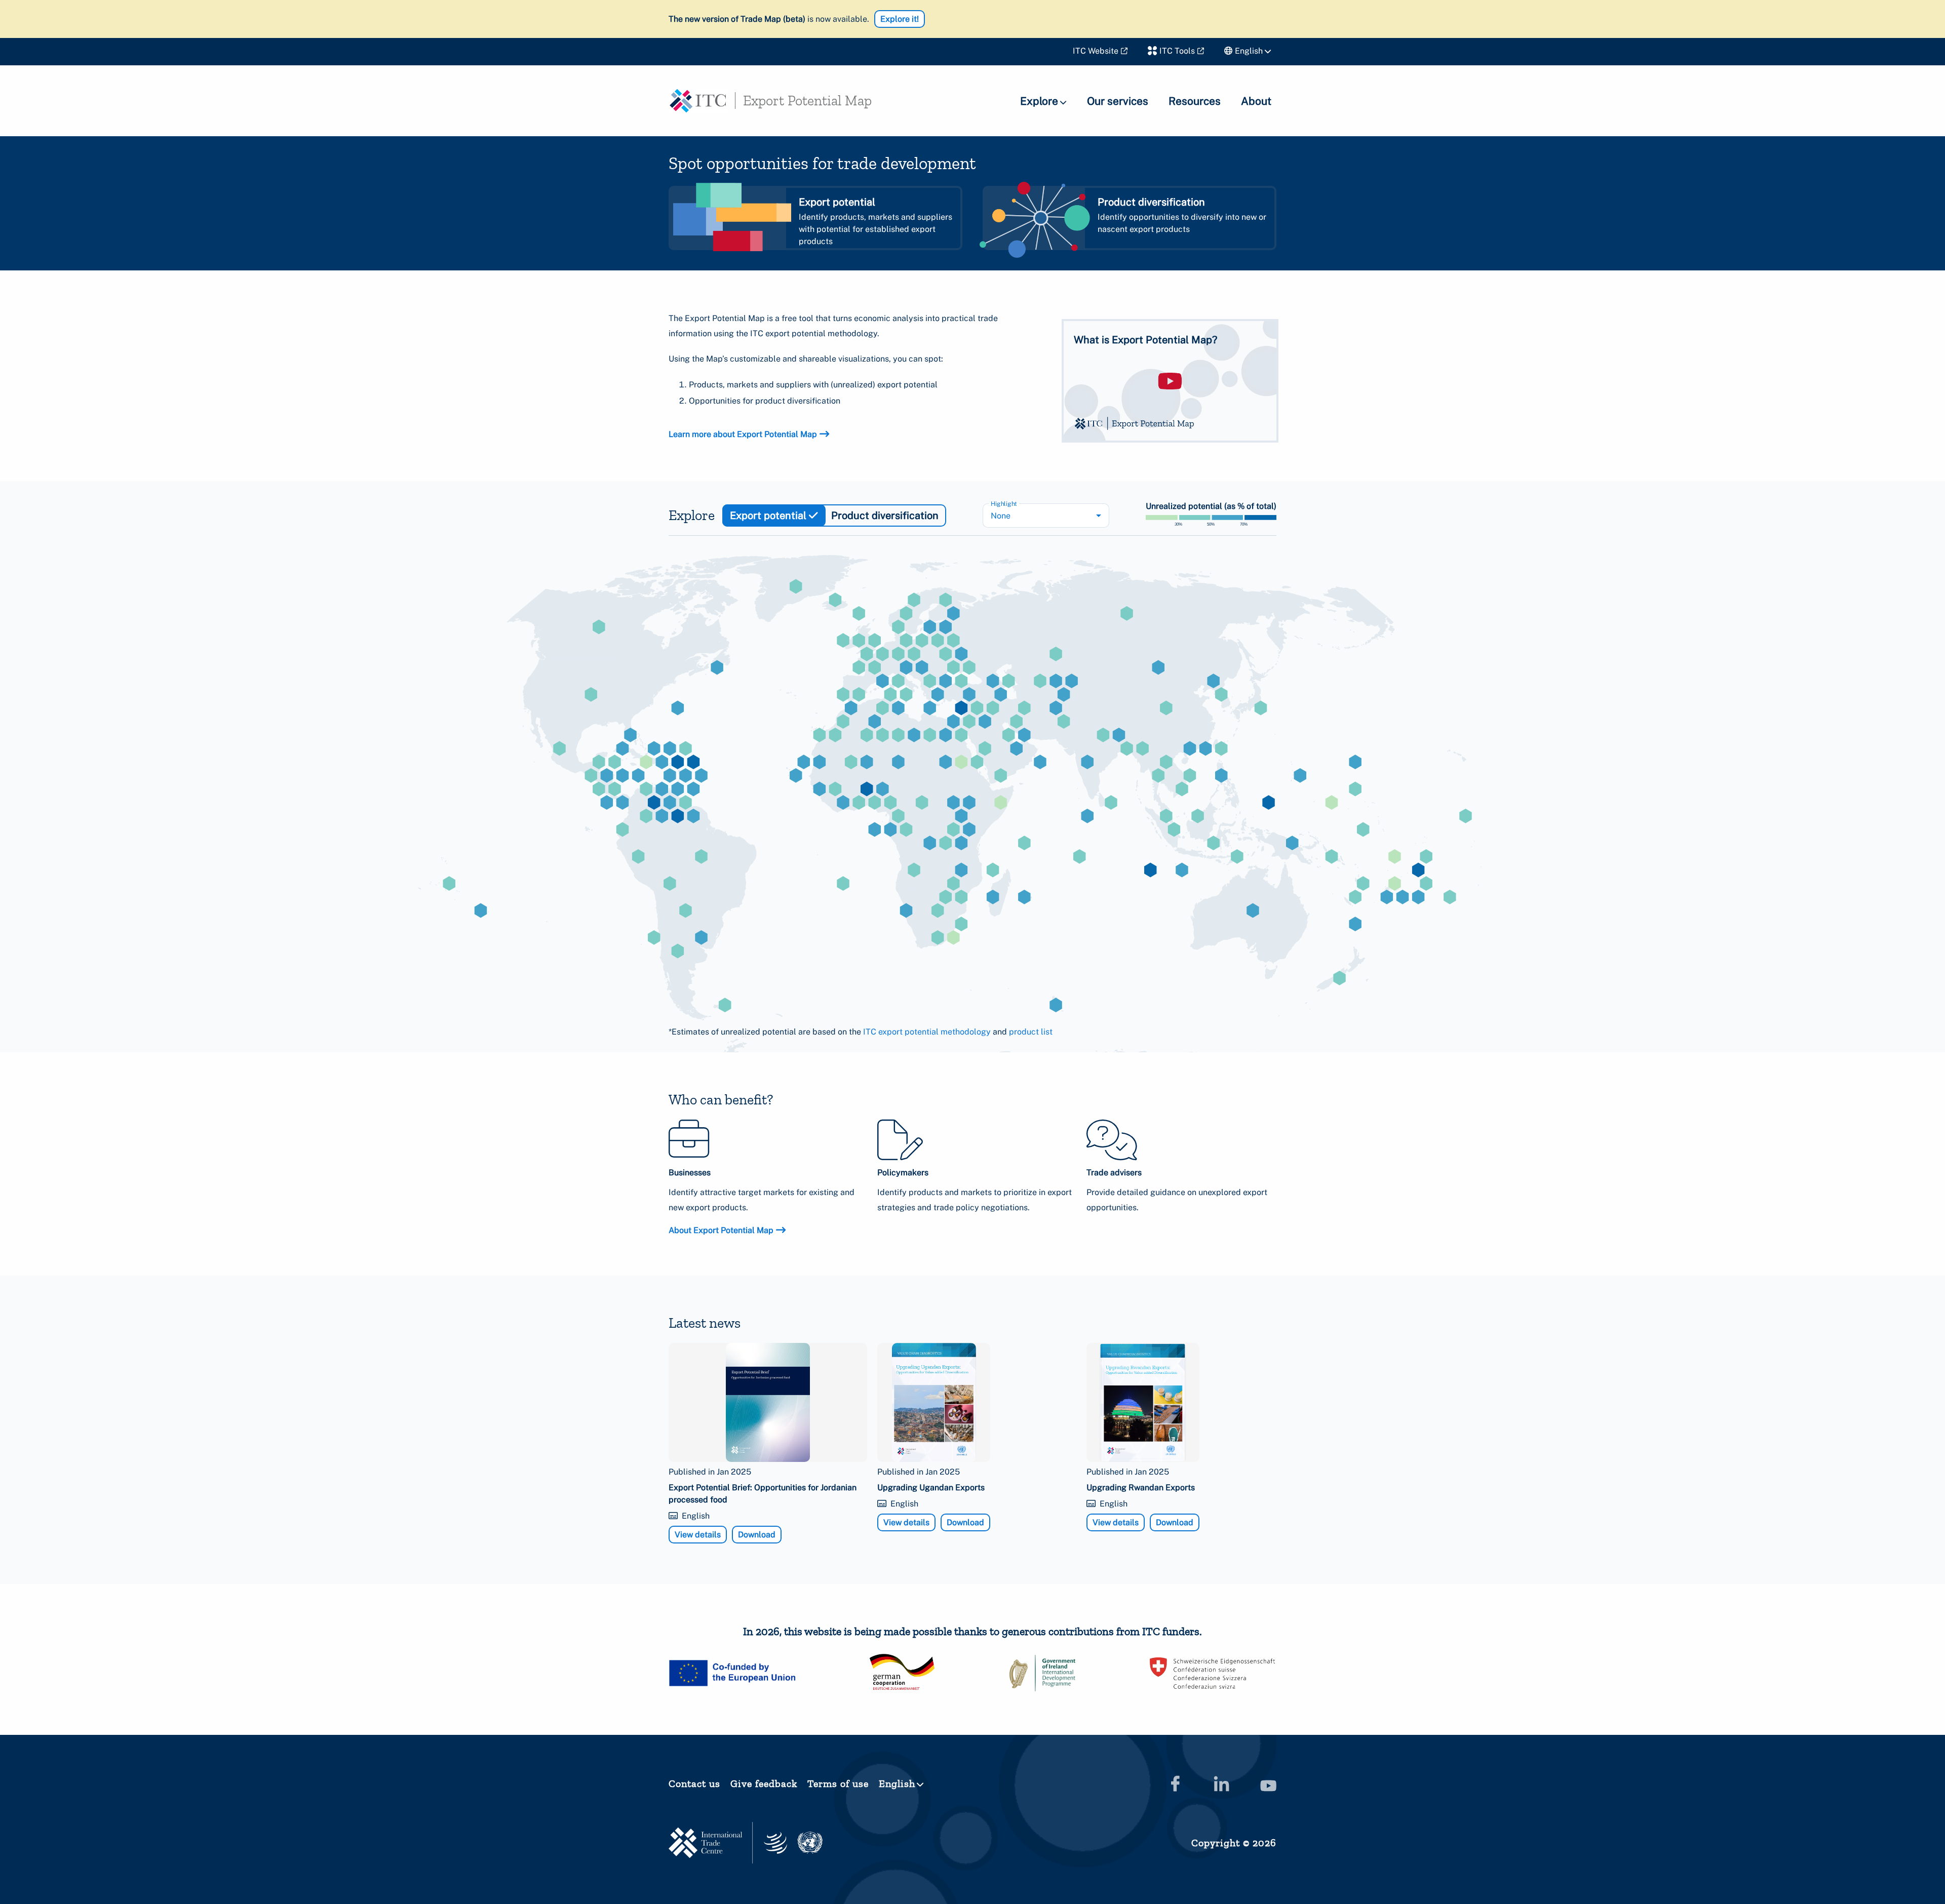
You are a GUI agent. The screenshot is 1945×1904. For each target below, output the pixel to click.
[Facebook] (1175, 1783)
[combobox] (1046, 515)
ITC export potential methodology (927, 1032)
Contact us (694, 1783)
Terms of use (838, 1783)
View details (698, 1535)
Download (757, 1535)
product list (1031, 1032)
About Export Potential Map (721, 1230)
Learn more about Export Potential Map (743, 434)
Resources (1195, 101)
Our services (1118, 101)
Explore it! (900, 19)
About (1256, 101)
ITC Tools (1177, 51)
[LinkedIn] (1222, 1783)
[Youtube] (1268, 1783)
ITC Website (1096, 51)
